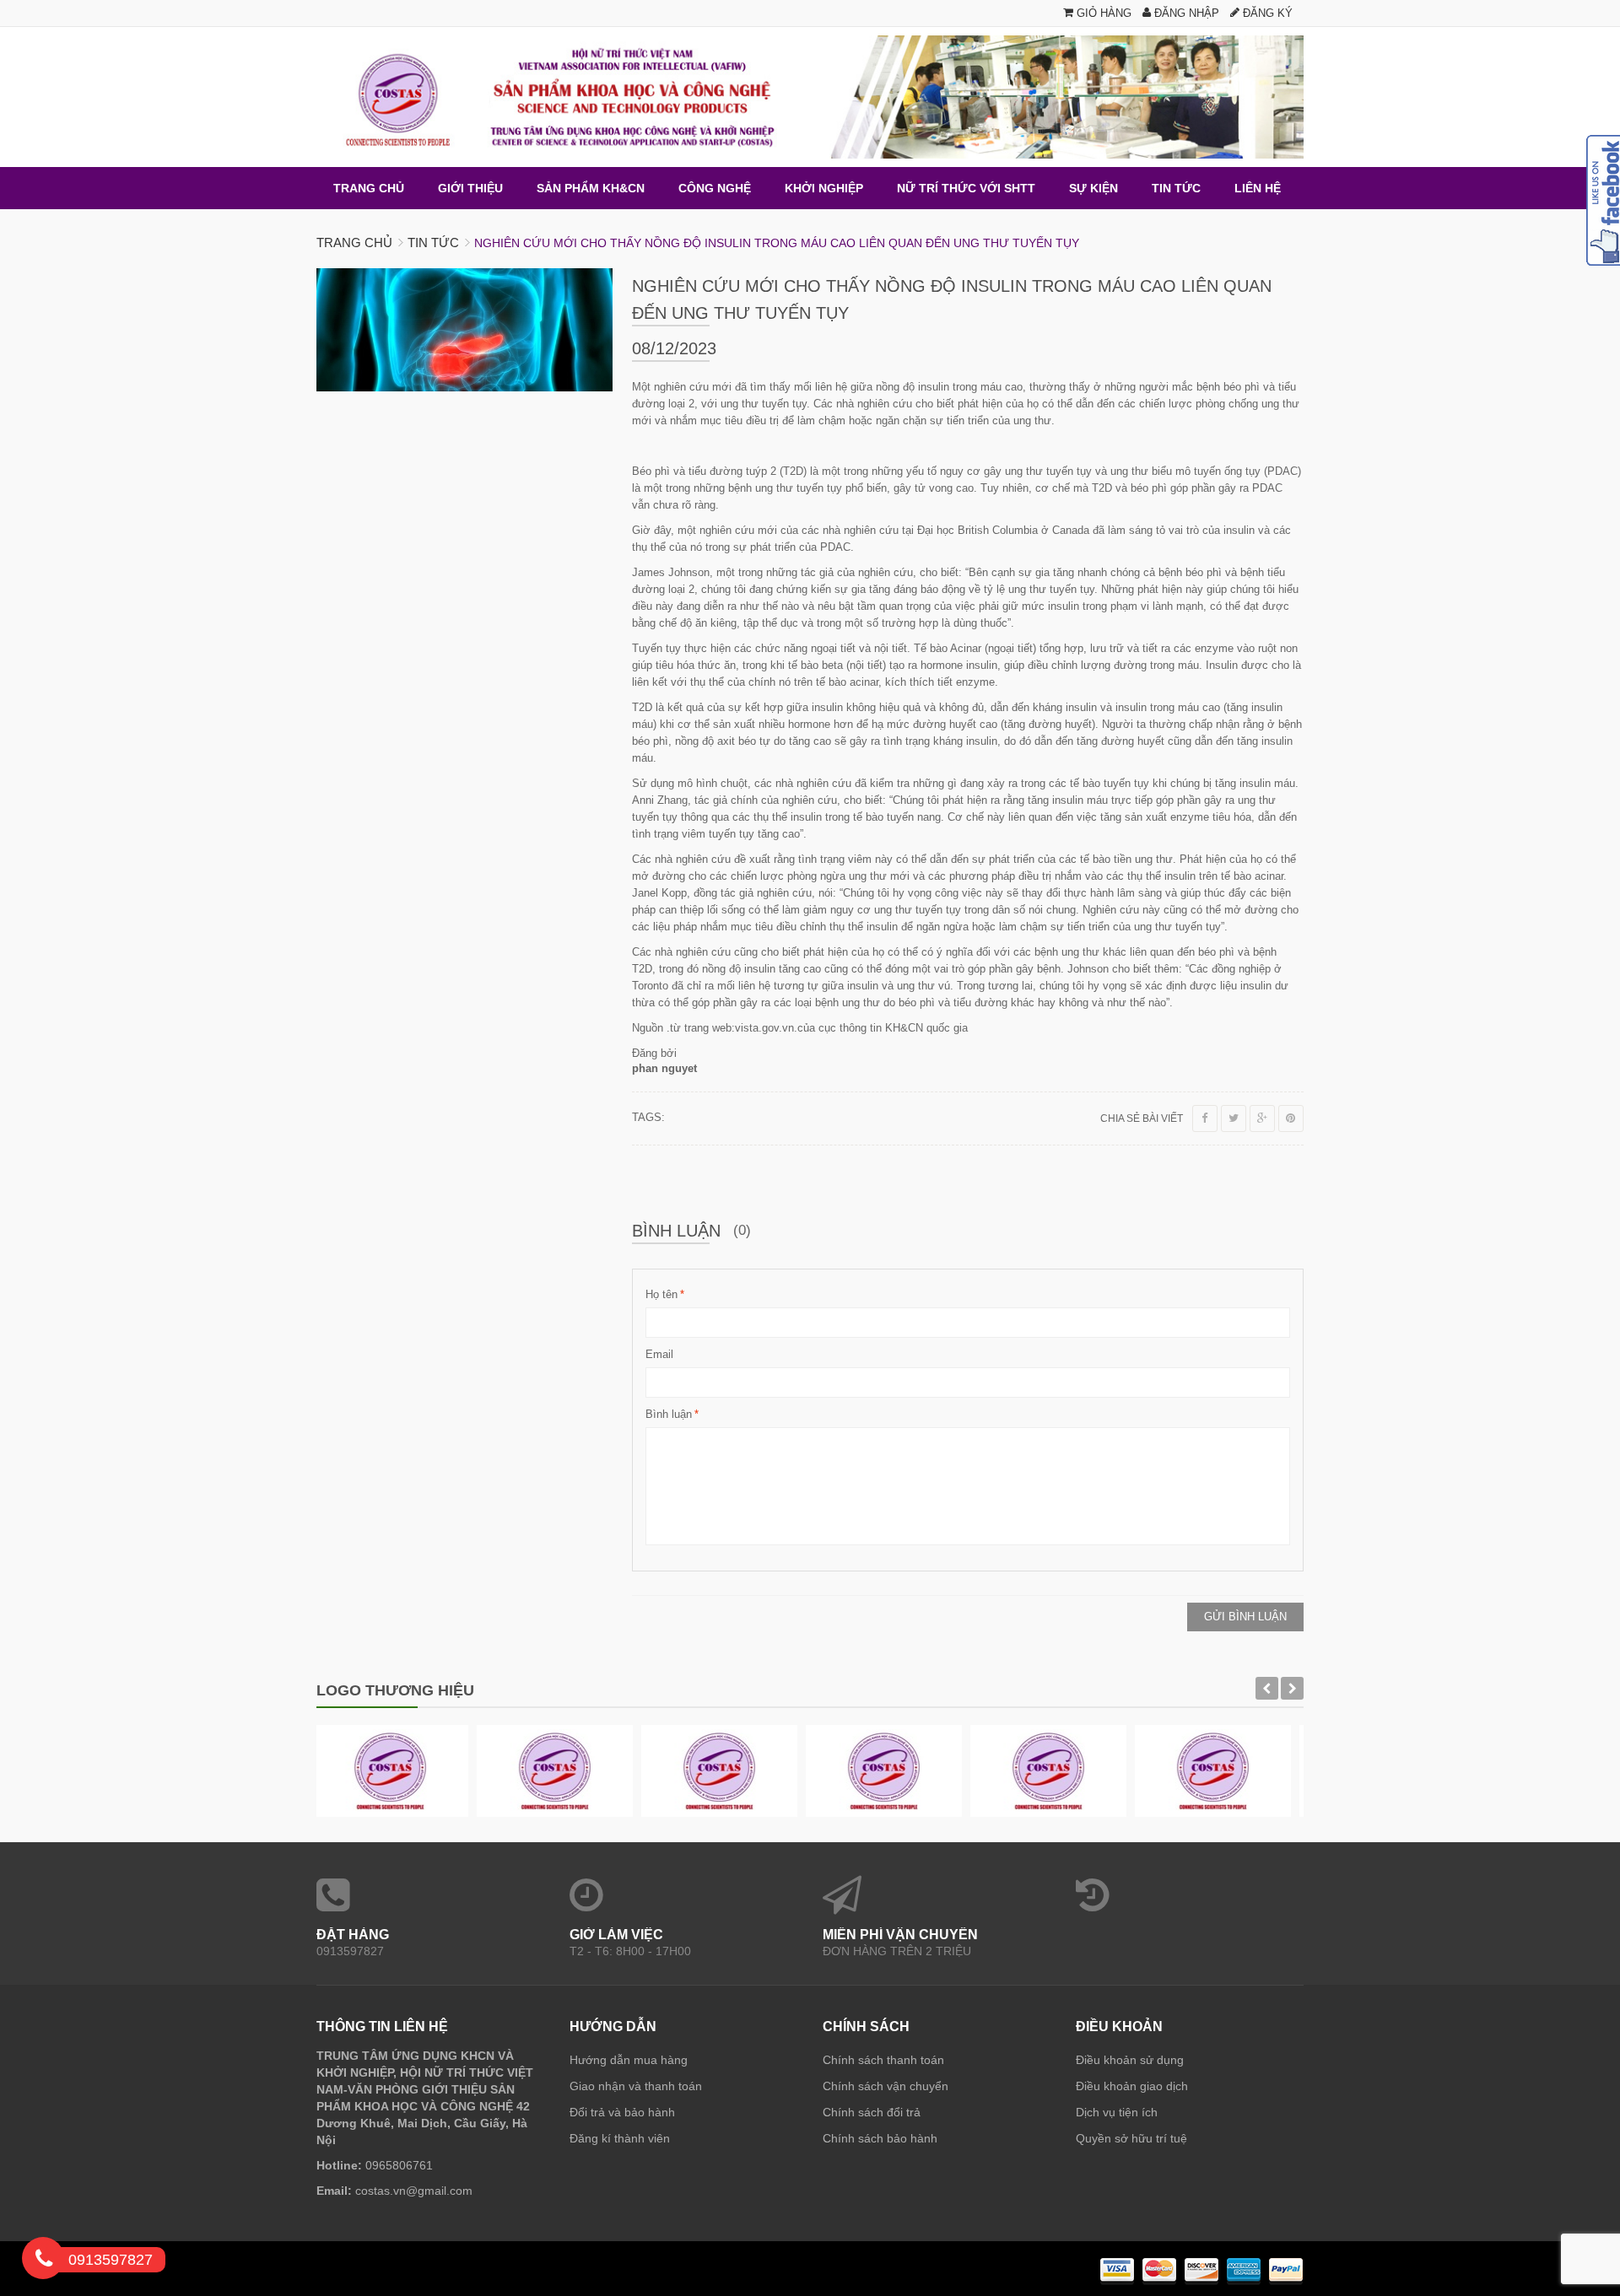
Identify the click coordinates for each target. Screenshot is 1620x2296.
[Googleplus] (1262, 1118)
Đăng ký (1266, 13)
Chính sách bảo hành (880, 2138)
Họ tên (661, 1294)
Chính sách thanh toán (883, 2060)
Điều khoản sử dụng (1130, 2060)
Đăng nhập (1185, 13)
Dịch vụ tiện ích (1117, 2112)
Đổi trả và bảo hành (622, 2112)
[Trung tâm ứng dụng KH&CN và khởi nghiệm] (810, 97)
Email (659, 1354)
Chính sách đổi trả (872, 2112)
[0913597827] (44, 2261)
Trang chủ (354, 243)
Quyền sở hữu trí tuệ (1131, 2138)
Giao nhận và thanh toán (636, 2086)
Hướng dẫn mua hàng (629, 2060)
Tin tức (433, 243)
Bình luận (669, 1414)
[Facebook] (1205, 1118)
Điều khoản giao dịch (1132, 2086)
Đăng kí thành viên (620, 2138)
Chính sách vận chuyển (886, 2086)
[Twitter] (1234, 1118)
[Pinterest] (1291, 1118)
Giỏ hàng (1102, 13)
